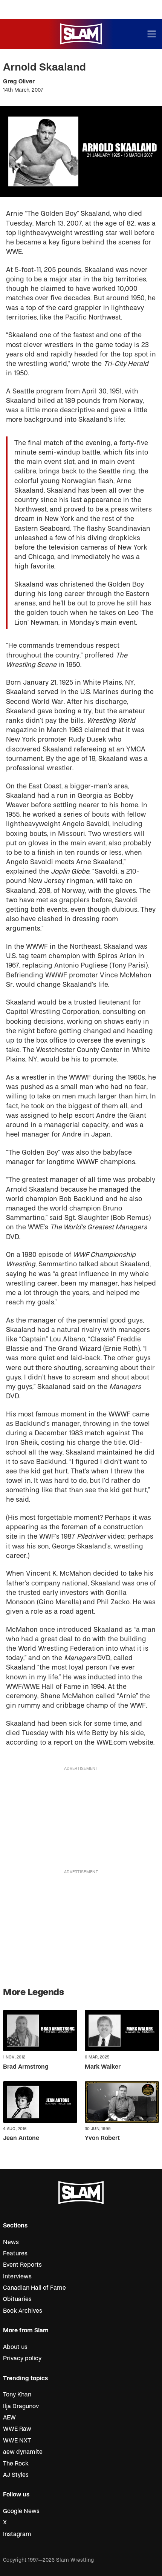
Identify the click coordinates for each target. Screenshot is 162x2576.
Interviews (17, 2276)
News (11, 2242)
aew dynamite (23, 2452)
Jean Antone (21, 2138)
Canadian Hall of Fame (34, 2288)
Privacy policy (22, 2358)
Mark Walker (103, 2067)
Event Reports (22, 2265)
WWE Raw (17, 2429)
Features (15, 2253)
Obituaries (17, 2299)
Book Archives (23, 2311)
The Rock (16, 2464)
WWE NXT (17, 2441)
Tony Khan (17, 2395)
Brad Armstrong (26, 2067)
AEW (9, 2418)
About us (15, 2347)
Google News (21, 2511)
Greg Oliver (19, 81)
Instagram (17, 2534)
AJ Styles (16, 2475)
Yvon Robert (102, 2138)
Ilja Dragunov (21, 2406)
